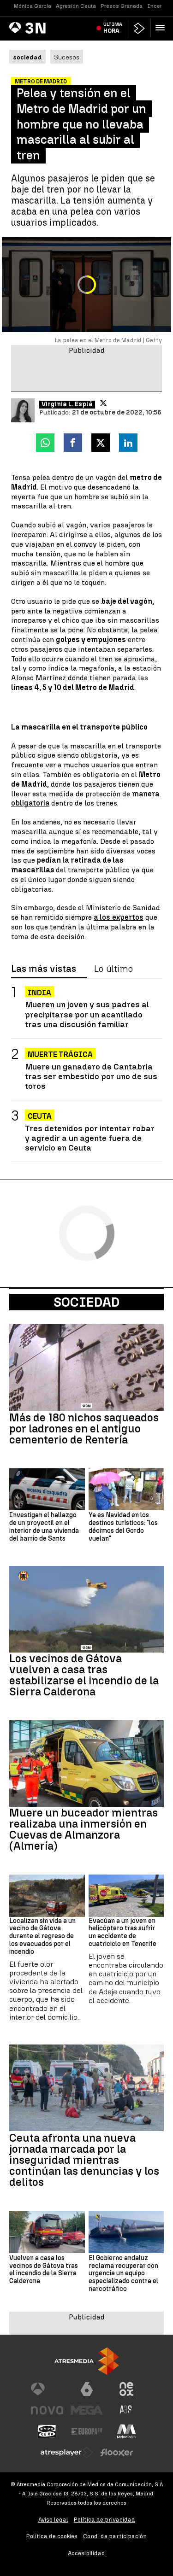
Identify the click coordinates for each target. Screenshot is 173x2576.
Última (113, 28)
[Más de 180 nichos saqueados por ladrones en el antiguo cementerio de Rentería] (86, 1367)
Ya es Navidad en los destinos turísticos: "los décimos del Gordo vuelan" (123, 1527)
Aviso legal (53, 2520)
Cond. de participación (115, 2536)
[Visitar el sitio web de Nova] (47, 2410)
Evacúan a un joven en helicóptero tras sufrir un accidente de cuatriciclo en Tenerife (122, 1933)
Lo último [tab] (113, 969)
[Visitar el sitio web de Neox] (126, 2389)
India (39, 993)
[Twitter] (103, 403)
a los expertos (119, 917)
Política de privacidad (104, 2520)
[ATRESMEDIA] (87, 2361)
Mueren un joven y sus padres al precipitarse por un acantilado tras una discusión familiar (87, 1014)
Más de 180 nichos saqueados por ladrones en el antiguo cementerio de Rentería (84, 1429)
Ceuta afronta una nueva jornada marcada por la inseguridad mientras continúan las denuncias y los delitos (84, 2160)
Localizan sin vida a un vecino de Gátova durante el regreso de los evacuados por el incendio (42, 1936)
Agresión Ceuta (76, 6)
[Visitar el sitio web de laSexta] (87, 2389)
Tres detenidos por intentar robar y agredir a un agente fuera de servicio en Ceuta (90, 1138)
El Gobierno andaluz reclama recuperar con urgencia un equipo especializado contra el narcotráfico (123, 2274)
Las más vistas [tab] (44, 969)
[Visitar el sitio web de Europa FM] (87, 2431)
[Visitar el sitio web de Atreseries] (126, 2410)
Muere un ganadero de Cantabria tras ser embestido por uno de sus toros (91, 1076)
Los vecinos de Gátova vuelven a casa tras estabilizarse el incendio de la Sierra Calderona (84, 1675)
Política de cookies (52, 2536)
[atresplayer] (139, 28)
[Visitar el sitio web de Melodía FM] (126, 2431)
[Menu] (162, 28)
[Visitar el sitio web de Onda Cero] (47, 2431)
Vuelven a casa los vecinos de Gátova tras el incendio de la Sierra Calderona (44, 2270)
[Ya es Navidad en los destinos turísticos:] (126, 1490)
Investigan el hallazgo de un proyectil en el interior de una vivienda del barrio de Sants (44, 1527)
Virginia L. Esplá (67, 404)
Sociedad (86, 1302)
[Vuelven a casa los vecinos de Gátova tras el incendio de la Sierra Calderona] (47, 2232)
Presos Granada (122, 6)
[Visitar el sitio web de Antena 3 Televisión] (47, 2389)
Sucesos (67, 57)
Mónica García (33, 6)
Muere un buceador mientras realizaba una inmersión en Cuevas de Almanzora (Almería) (84, 1829)
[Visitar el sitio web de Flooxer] (117, 2453)
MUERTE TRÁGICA (60, 1054)
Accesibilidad (86, 2553)
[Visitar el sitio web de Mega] (87, 2410)
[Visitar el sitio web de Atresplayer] (67, 2453)
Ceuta (40, 1116)
